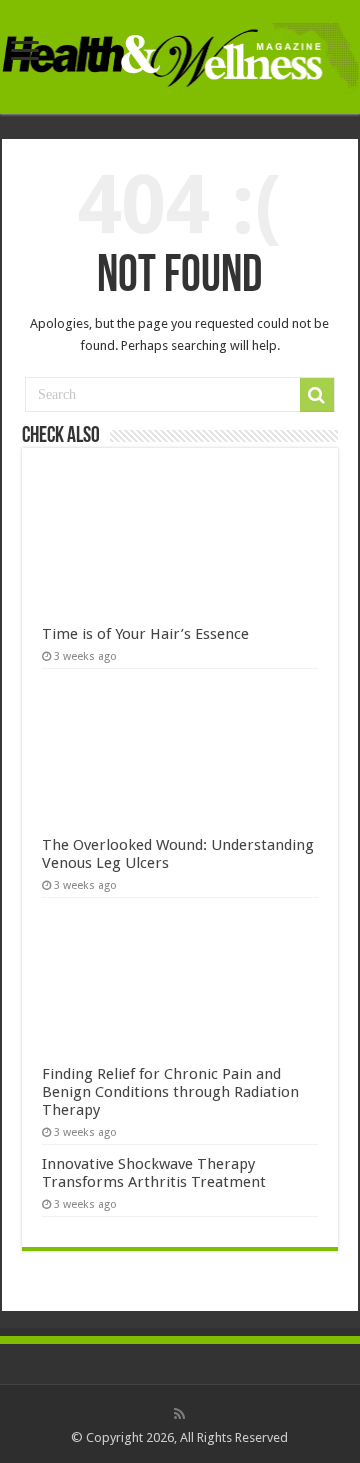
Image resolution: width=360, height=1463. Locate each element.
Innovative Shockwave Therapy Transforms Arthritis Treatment (154, 1173)
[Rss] (179, 1414)
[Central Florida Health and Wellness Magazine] (180, 55)
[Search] (317, 395)
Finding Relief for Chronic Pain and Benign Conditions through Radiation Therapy (170, 1092)
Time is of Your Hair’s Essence (145, 634)
